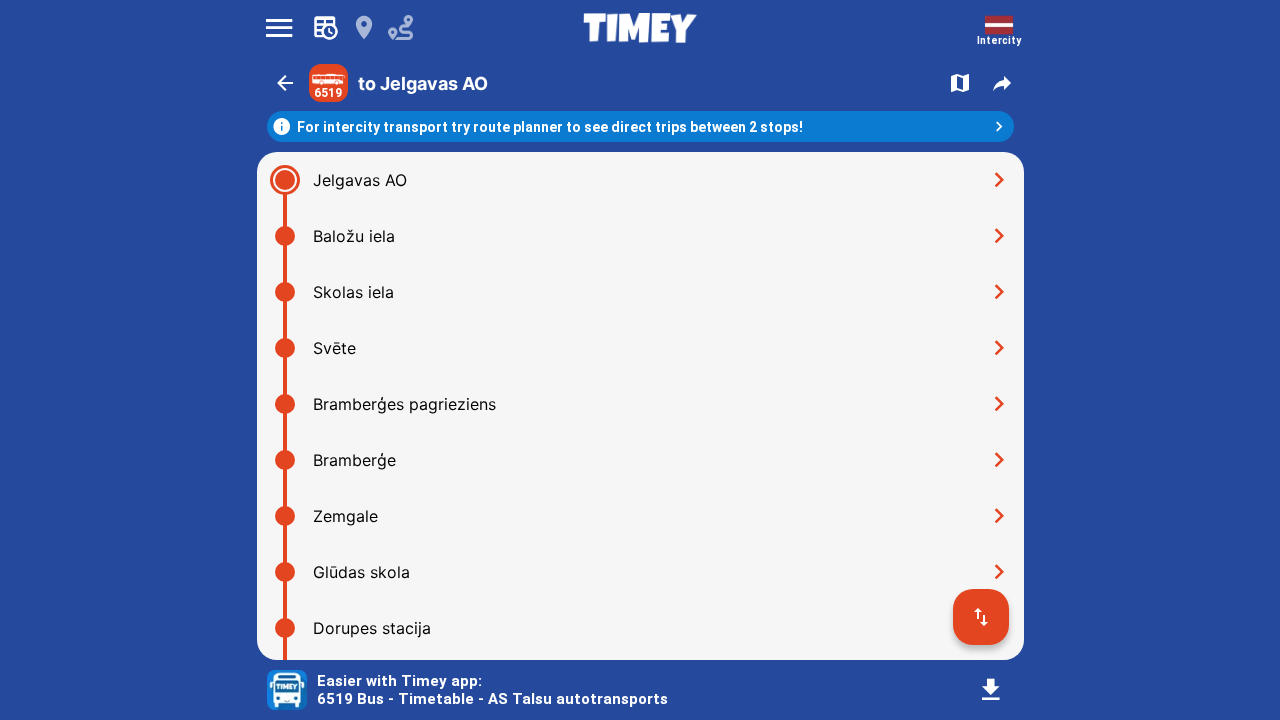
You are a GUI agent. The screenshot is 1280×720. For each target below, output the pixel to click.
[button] (285, 83)
